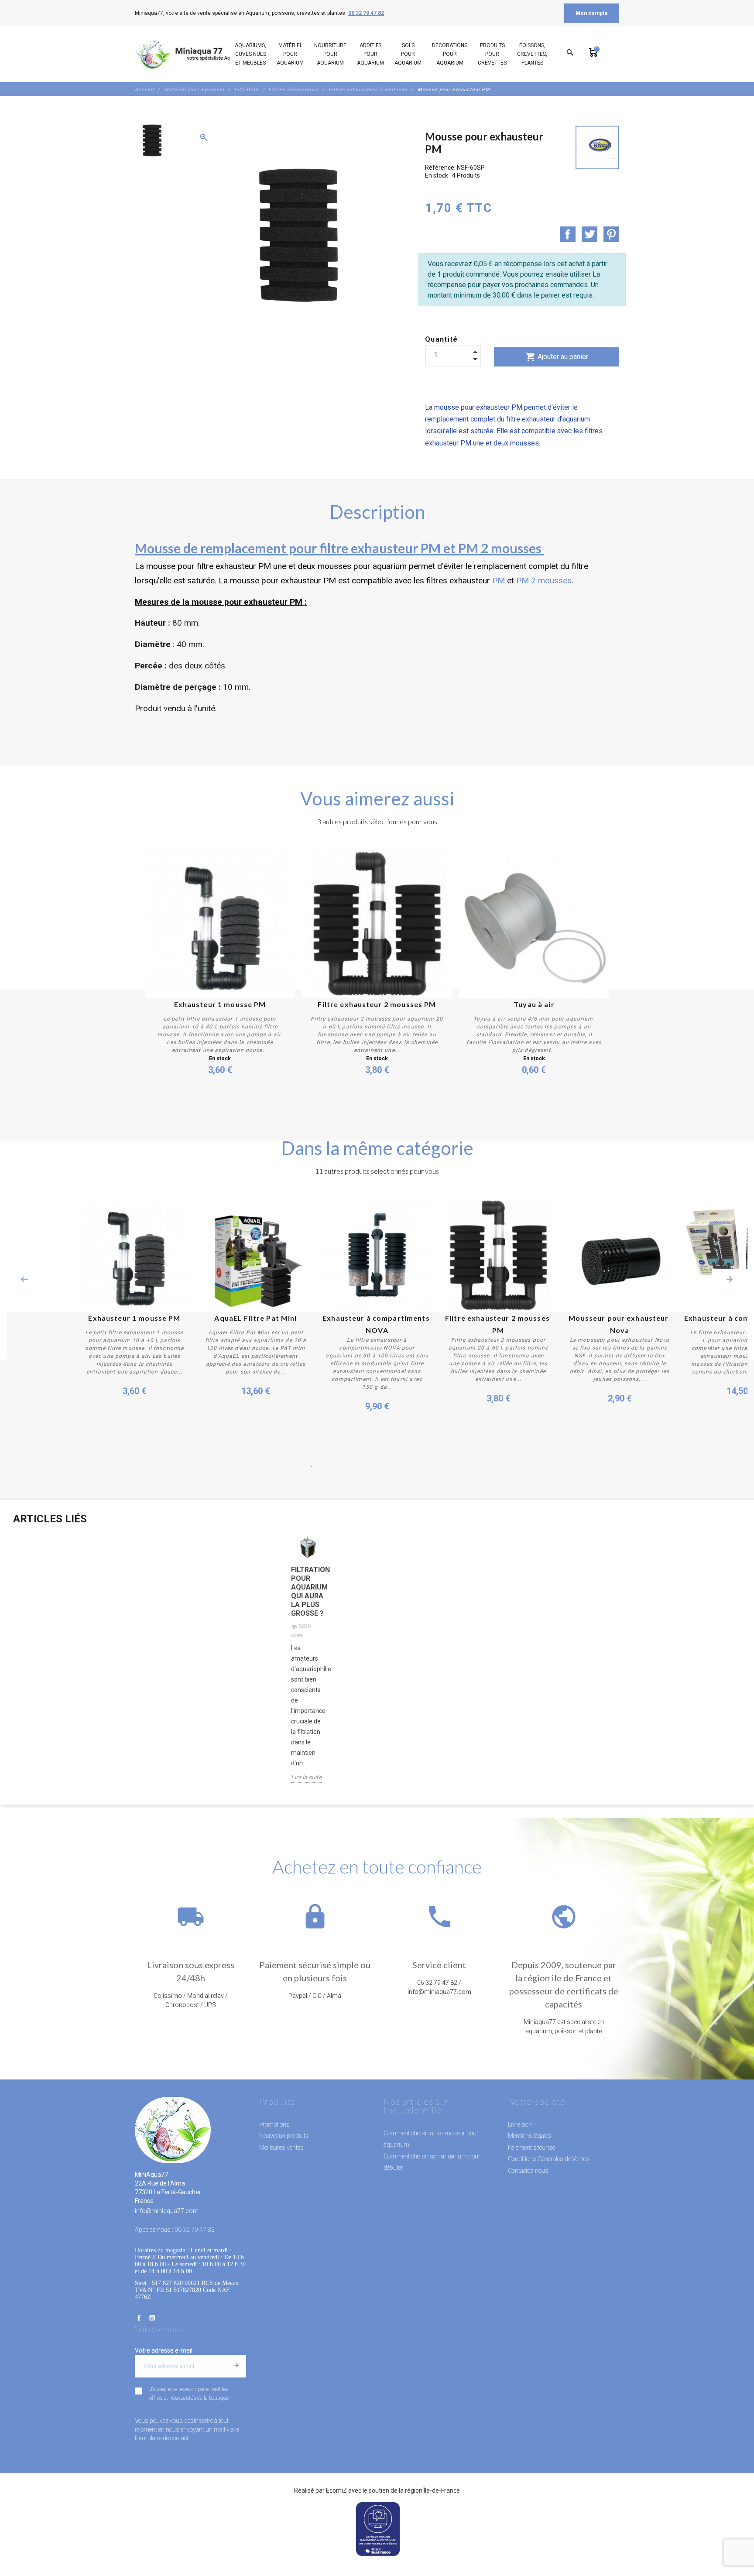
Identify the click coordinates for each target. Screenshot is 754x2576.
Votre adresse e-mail (164, 2350)
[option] (151, 140)
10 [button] (429, 1466)
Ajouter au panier (557, 357)
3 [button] (338, 1466)
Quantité (442, 339)
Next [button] (730, 1279)
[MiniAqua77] (193, 54)
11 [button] (442, 1466)
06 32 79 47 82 (366, 13)
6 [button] (377, 1466)
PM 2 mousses (544, 581)
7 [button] (390, 1466)
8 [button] (403, 1466)
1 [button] (312, 1466)
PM (499, 581)
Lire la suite (306, 1777)
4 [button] (351, 1466)
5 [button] (364, 1466)
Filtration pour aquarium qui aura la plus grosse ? (308, 1591)
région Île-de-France (432, 2490)
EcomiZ (336, 2490)
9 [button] (416, 1466)
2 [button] (325, 1466)
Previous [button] (24, 1279)
